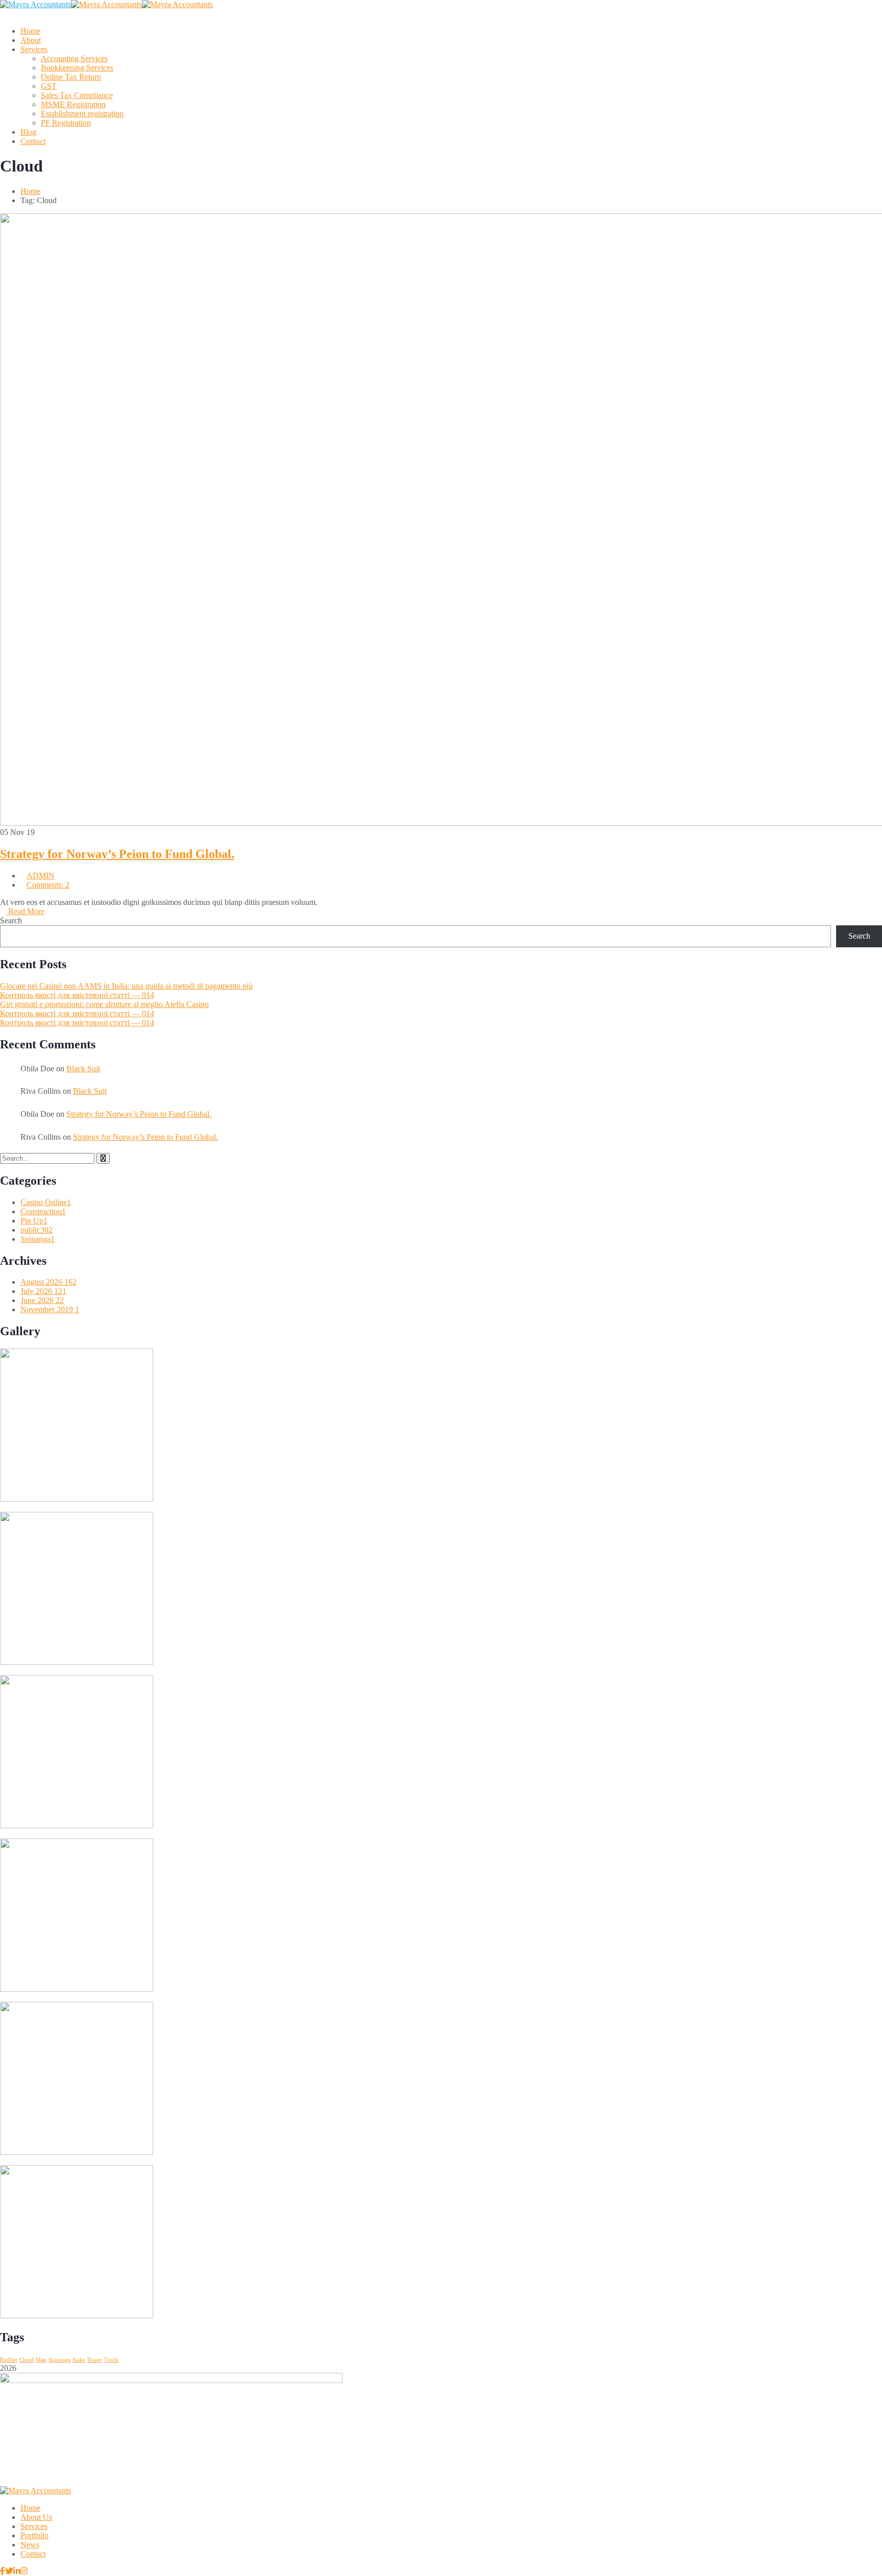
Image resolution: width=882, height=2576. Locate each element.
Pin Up (34, 1221)
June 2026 (42, 1300)
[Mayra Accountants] (35, 4)
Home (30, 191)
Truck (111, 2360)
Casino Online (46, 1202)
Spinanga (38, 1239)
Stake (79, 2360)
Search (11, 921)
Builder (9, 2360)
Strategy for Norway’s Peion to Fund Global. (117, 854)
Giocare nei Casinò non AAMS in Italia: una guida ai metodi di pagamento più (126, 986)
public (36, 1230)
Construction (43, 1211)
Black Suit (83, 1069)
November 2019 (50, 1309)
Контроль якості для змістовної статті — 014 (77, 995)
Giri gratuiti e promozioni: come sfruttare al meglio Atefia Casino (104, 1004)
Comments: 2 (48, 885)
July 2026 (43, 1291)
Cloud (27, 2360)
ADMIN (41, 876)
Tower (95, 2360)
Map (41, 2360)
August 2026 (48, 1282)
